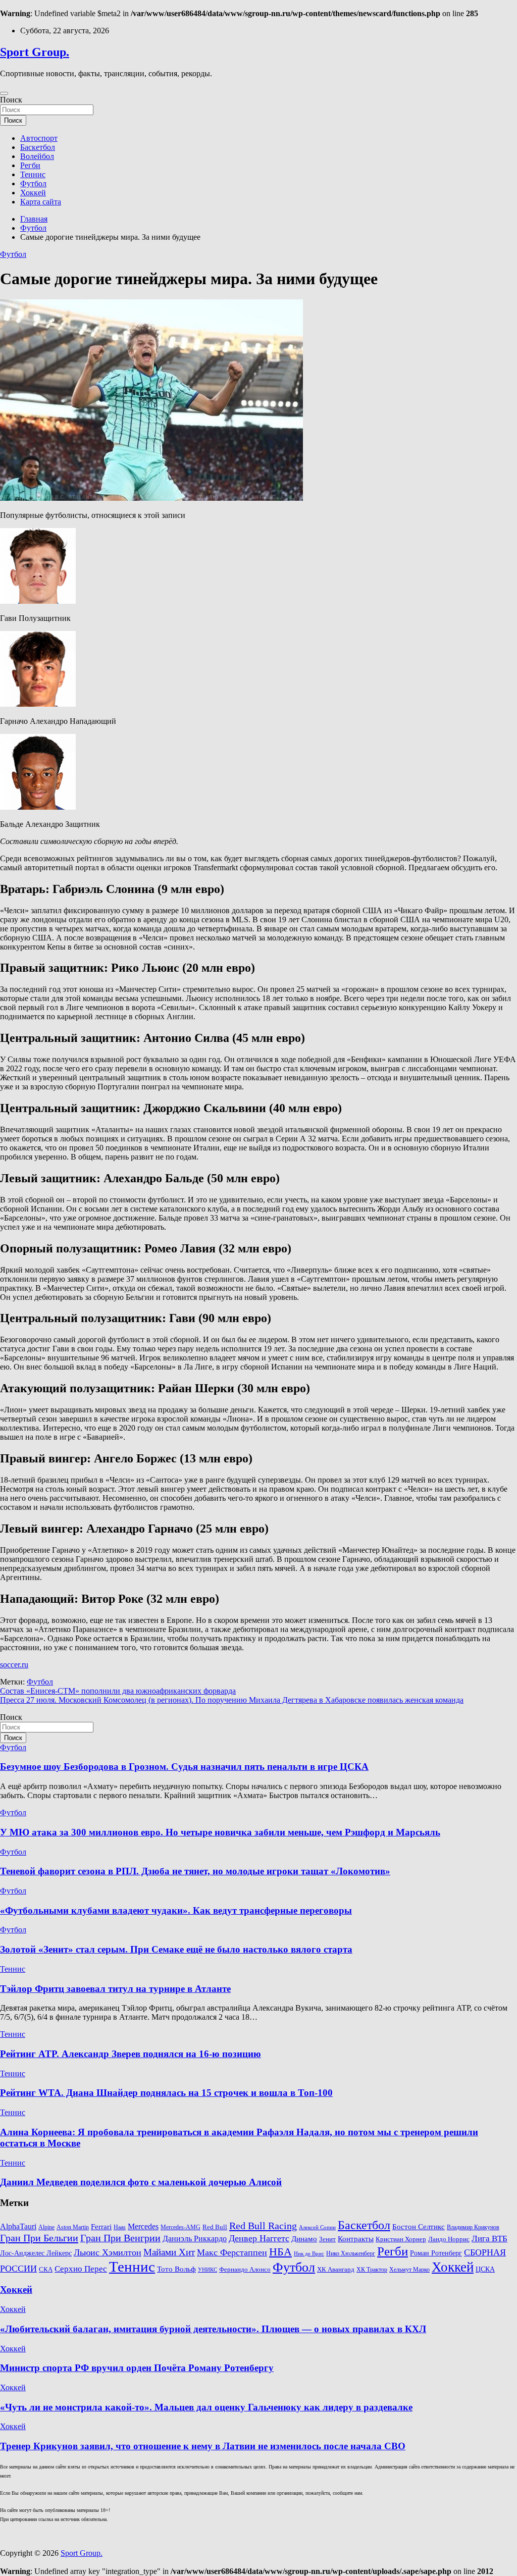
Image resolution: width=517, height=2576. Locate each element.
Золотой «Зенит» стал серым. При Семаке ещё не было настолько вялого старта (176, 1949)
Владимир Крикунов (473, 2227)
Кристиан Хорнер (401, 2239)
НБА (280, 2252)
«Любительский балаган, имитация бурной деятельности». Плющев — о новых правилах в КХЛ (213, 2329)
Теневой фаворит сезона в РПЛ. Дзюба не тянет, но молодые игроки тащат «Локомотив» (195, 1871)
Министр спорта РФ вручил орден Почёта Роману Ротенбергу (137, 2368)
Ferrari (101, 2227)
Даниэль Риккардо (195, 2239)
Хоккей (33, 193)
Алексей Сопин (317, 2227)
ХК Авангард (336, 2269)
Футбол (33, 183)
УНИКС (208, 2270)
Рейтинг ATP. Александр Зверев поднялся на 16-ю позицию (131, 2054)
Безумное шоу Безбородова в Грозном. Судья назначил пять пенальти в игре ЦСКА (184, 1767)
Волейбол (37, 156)
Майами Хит (169, 2252)
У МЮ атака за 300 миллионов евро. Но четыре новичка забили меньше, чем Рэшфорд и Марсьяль (220, 1832)
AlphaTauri (18, 2226)
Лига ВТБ (489, 2239)
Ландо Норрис (449, 2239)
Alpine (46, 2227)
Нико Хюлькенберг (351, 2254)
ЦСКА (485, 2269)
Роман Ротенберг (436, 2253)
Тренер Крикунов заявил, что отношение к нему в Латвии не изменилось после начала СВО (203, 2446)
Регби (30, 165)
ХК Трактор (372, 2270)
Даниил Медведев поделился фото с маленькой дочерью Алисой (141, 2182)
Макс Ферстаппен (232, 2252)
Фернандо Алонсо (245, 2270)
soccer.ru (14, 1665)
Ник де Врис (309, 2254)
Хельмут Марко (409, 2270)
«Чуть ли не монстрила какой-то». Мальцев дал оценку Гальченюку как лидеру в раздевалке (206, 2407)
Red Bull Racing (263, 2226)
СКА (46, 2269)
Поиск (11, 100)
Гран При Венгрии (120, 2238)
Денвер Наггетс (259, 2238)
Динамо (304, 2239)
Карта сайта (41, 202)
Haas (120, 2227)
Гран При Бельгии (39, 2238)
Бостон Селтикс (419, 2227)
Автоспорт (39, 138)
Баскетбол (38, 147)
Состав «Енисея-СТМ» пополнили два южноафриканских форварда (118, 1691)
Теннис (33, 174)
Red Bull (215, 2227)
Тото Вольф (176, 2269)
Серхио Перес (81, 2269)
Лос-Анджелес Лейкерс (36, 2253)
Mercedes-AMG (180, 2227)
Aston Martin (73, 2227)
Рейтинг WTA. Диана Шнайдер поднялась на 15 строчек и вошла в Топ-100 (166, 2093)
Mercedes (143, 2226)
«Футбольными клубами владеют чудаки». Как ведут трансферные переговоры (176, 1910)
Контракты (356, 2239)
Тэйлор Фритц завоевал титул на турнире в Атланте (115, 1989)
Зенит (327, 2239)
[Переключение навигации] (4, 93)
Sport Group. (35, 52)
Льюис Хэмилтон (108, 2252)
